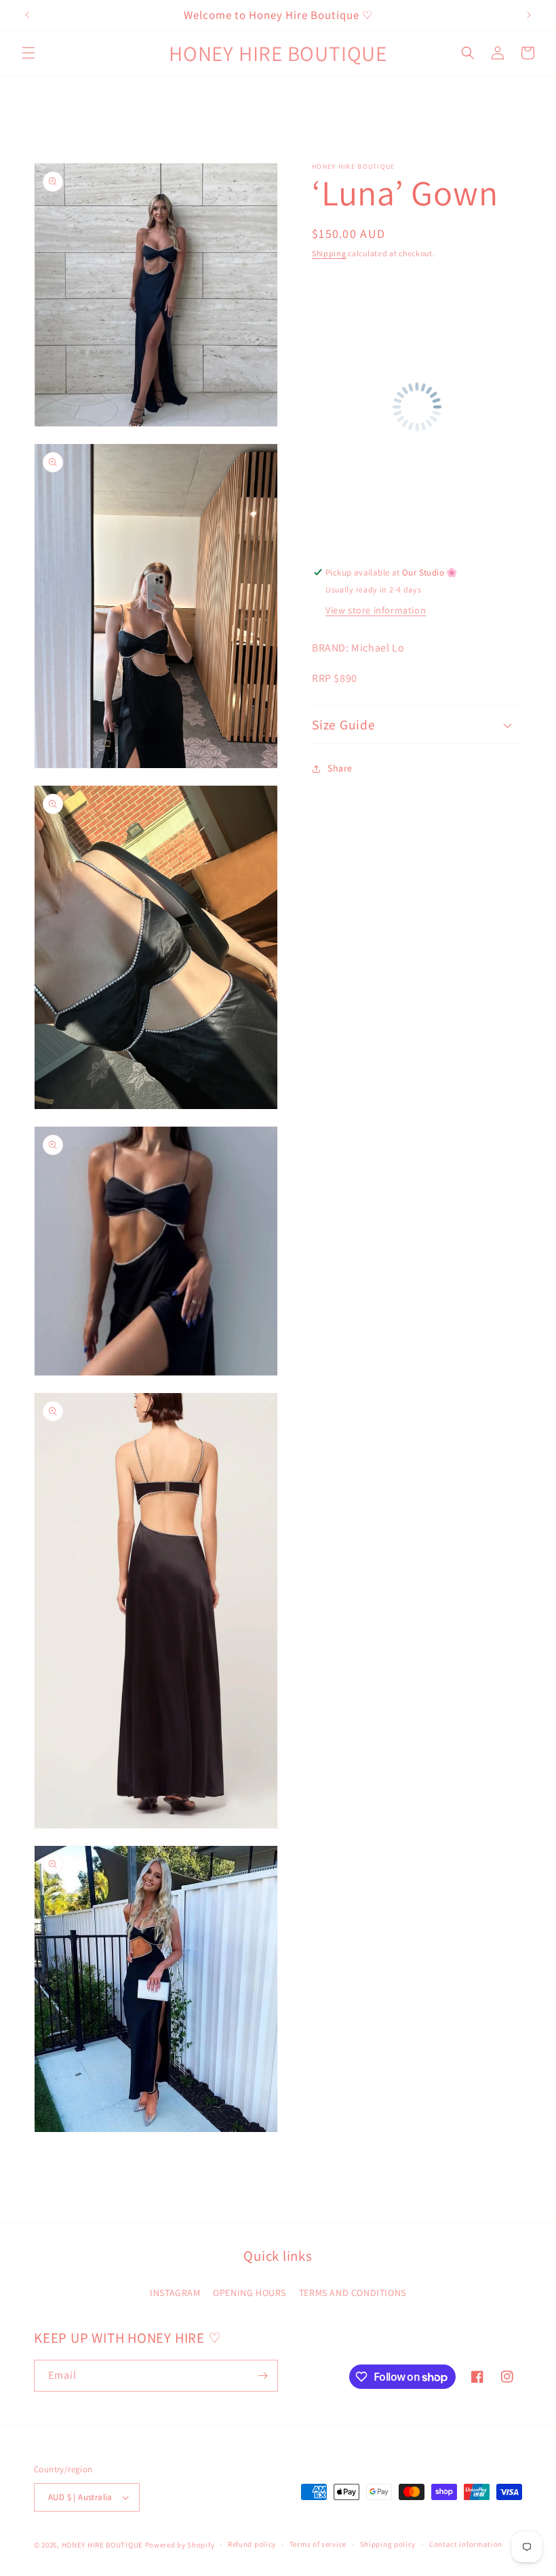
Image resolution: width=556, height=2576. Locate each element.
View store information (376, 610)
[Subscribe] (262, 2376)
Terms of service (318, 2544)
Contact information (466, 2544)
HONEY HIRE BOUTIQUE (102, 2545)
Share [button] (340, 768)
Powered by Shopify (180, 2545)
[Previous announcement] (27, 15)
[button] (28, 53)
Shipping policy (388, 2544)
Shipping (329, 253)
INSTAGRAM (175, 2293)
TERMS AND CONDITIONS (353, 2293)
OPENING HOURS (250, 2293)
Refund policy (252, 2544)
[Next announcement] (529, 15)
